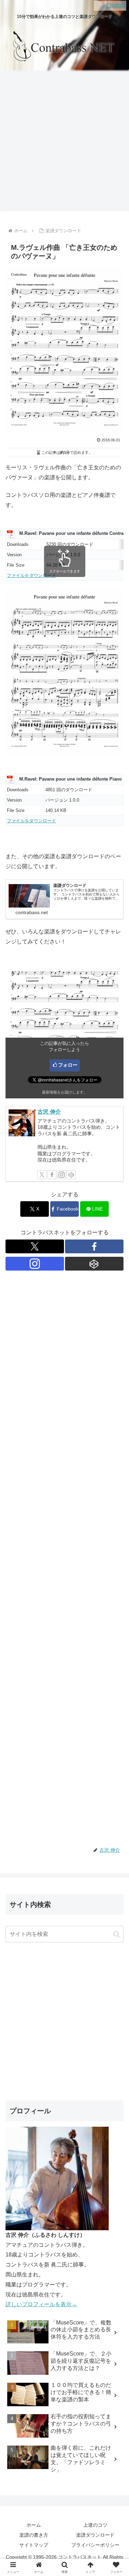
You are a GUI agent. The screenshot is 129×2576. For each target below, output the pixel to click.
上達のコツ (95, 2525)
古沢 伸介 (49, 1112)
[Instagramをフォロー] (62, 1175)
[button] (116, 1934)
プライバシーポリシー (95, 2545)
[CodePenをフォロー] (71, 1175)
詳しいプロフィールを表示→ (41, 2304)
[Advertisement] (64, 142)
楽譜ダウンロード (95, 2535)
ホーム (34, 2525)
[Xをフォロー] (42, 1175)
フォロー (68, 1065)
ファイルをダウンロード (31, 575)
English (116, 5)
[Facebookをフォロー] (52, 1175)
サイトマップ (34, 2545)
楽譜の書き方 (34, 2535)
